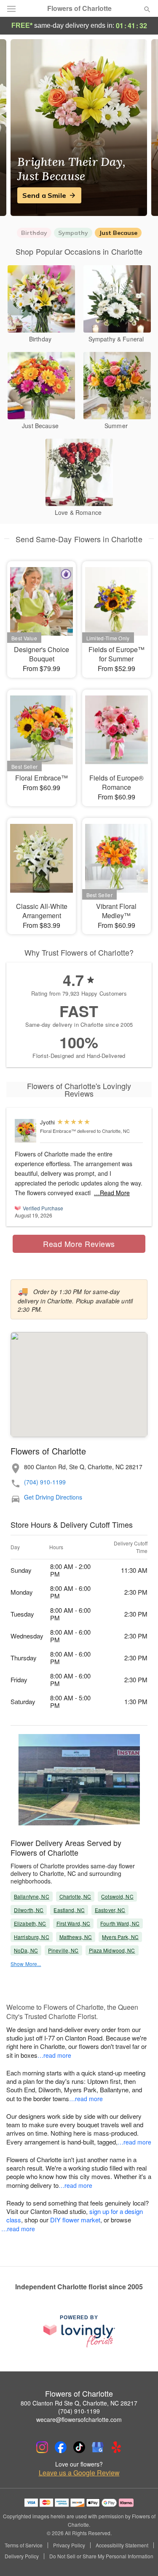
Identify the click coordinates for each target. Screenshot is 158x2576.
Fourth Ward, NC (120, 1923)
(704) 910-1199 (45, 1482)
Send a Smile (44, 195)
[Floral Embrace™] (25, 1131)
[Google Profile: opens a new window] (98, 2447)
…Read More (112, 1193)
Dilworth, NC (29, 1910)
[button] (140, 2557)
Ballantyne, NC (32, 1896)
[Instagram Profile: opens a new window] (42, 2447)
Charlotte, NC (75, 1896)
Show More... (26, 1964)
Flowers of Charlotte (79, 8)
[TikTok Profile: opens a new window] (79, 2447)
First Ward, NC (74, 1923)
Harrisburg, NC (32, 1937)
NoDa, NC (26, 1950)
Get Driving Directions (53, 1497)
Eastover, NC (110, 1910)
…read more (54, 2055)
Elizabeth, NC (30, 1923)
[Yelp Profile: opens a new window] (116, 2447)
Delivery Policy (22, 2556)
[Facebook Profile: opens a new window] (61, 2447)
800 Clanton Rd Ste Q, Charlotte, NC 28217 (79, 2403)
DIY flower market (75, 2220)
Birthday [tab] (34, 233)
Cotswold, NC (117, 1896)
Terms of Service (24, 2545)
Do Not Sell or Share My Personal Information (101, 2556)
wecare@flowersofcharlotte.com (79, 2419)
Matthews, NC (76, 1937)
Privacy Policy (69, 2545)
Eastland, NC (69, 1910)
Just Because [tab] (118, 233)
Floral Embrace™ (58, 1131)
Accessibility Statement (122, 2545)
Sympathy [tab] (73, 233)
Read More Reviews (79, 1244)
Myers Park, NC (120, 1937)
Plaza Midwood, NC (112, 1950)
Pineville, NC (63, 1950)
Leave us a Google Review (79, 2473)
